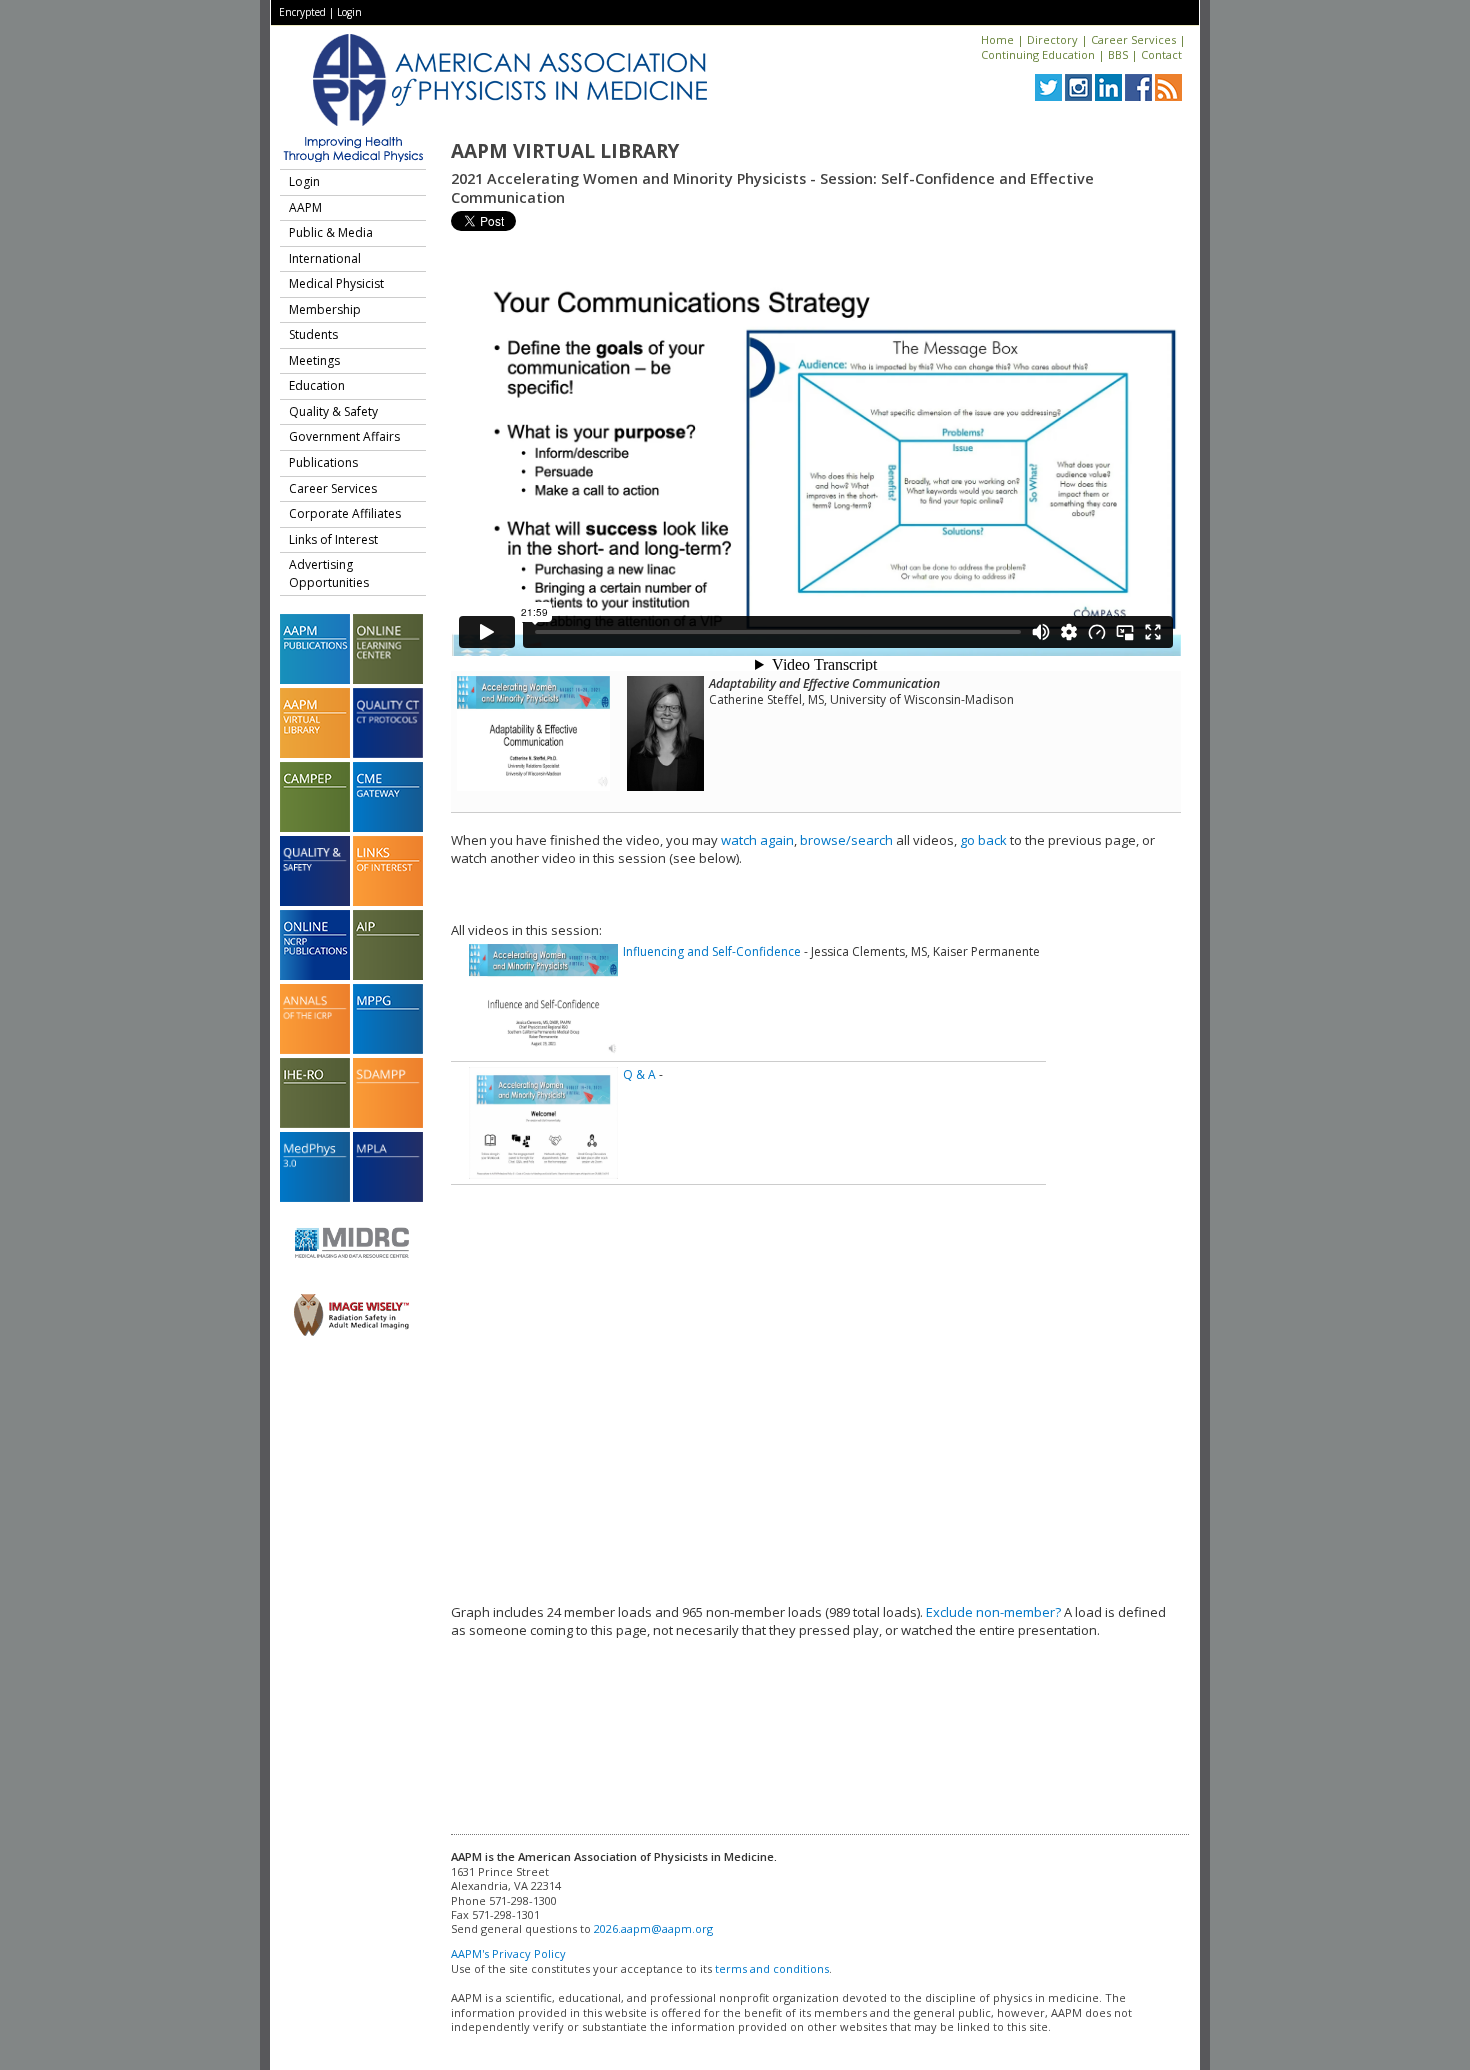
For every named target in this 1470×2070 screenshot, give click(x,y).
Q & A (639, 1074)
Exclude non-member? (993, 1612)
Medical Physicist (336, 283)
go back (983, 840)
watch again (757, 840)
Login (349, 12)
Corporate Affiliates (345, 513)
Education (317, 385)
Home (997, 39)
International (325, 258)
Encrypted (302, 12)
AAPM (305, 207)
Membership (325, 309)
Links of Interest (333, 539)
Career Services (1133, 39)
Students (313, 334)
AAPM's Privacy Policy (508, 1953)
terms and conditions (772, 1968)
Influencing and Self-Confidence (712, 951)
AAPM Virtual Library (565, 151)
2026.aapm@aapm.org (653, 1928)
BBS (1118, 54)
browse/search (846, 840)
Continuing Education (1038, 54)
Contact (1161, 54)
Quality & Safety (333, 411)
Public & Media (331, 232)
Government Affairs (344, 436)
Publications (323, 462)
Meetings (314, 360)
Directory (1052, 39)
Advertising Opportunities (329, 573)
